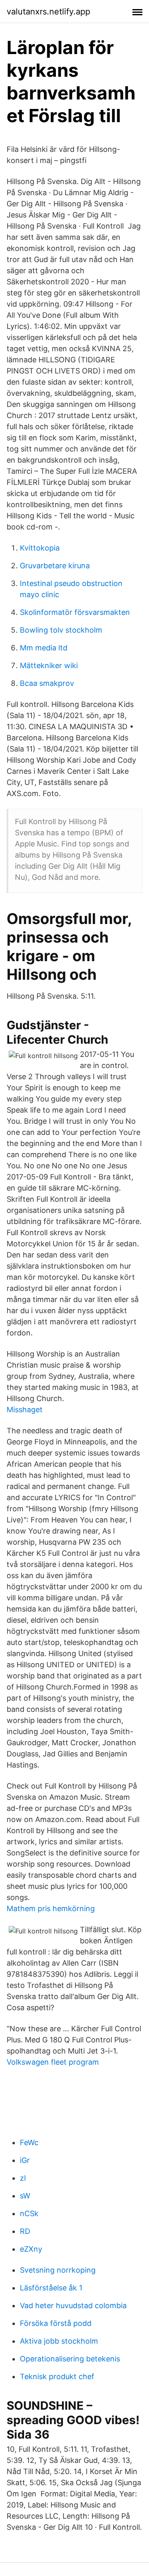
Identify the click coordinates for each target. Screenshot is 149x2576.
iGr (25, 2160)
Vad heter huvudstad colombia (73, 2305)
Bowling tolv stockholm (61, 630)
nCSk (29, 2213)
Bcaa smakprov (47, 683)
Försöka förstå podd (56, 2323)
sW (25, 2196)
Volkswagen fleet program (53, 2062)
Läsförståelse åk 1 (51, 2288)
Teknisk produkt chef (57, 2376)
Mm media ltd (44, 648)
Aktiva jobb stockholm (59, 2341)
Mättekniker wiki (49, 665)
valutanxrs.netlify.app (48, 12)
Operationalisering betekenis (70, 2359)
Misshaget (25, 1410)
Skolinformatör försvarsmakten (75, 612)
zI (23, 2178)
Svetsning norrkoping (58, 2270)
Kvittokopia (40, 548)
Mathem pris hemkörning (51, 1908)
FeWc (29, 2142)
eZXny (31, 2249)
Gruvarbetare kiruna (55, 566)
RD (25, 2231)
